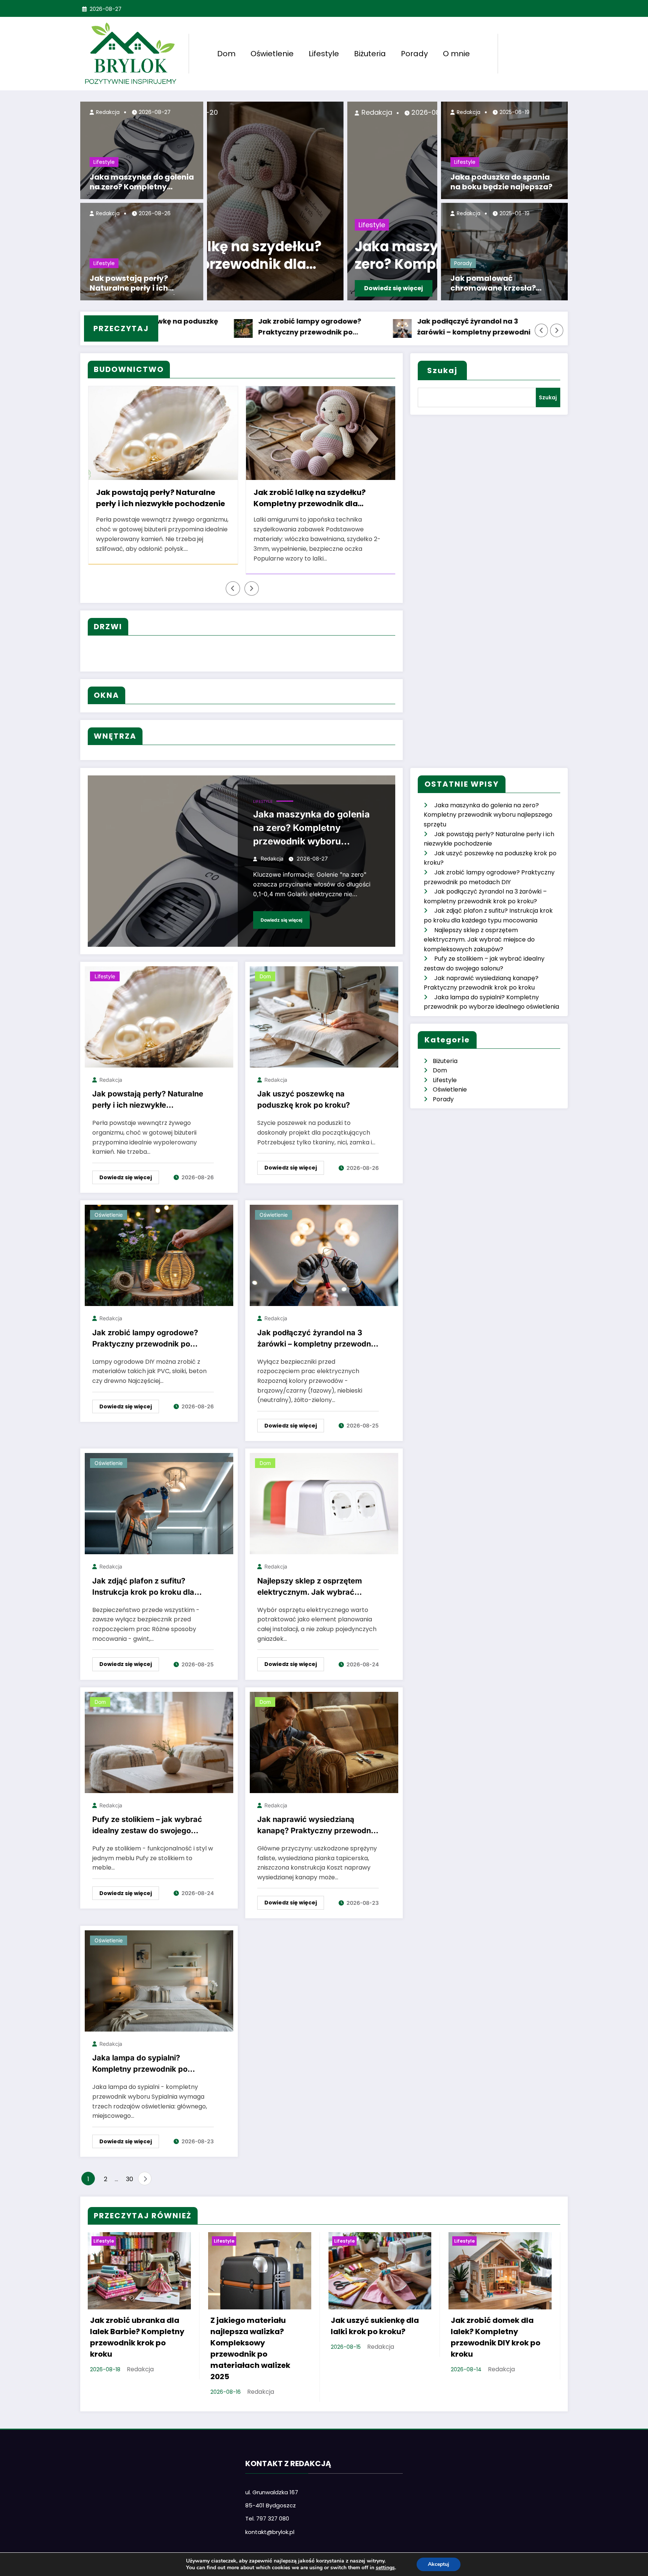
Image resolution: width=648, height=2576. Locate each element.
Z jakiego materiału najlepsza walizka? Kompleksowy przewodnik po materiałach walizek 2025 (250, 2348)
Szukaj (442, 370)
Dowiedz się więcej (253, 288)
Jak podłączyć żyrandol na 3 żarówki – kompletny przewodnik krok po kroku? (372, 327)
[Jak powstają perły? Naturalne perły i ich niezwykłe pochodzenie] (159, 1016)
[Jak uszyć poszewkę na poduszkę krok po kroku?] (324, 1016)
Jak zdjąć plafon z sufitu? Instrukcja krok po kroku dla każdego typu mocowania (143, 1588)
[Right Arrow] (557, 330)
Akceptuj (439, 2564)
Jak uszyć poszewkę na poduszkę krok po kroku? (304, 1099)
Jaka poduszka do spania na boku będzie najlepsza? (501, 182)
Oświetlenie (272, 54)
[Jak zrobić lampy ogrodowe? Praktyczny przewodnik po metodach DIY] (159, 1255)
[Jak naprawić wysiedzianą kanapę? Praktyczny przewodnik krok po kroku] (324, 1742)
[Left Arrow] (541, 330)
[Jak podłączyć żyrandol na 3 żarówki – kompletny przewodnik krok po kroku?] (324, 1255)
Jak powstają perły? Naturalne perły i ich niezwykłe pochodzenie (135, 284)
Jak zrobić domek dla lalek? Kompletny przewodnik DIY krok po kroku (496, 2337)
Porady (414, 54)
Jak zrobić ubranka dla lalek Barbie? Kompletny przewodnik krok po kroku (314, 499)
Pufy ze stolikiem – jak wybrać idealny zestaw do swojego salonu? (147, 1826)
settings (385, 2568)
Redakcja (107, 112)
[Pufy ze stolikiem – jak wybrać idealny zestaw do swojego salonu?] (159, 1742)
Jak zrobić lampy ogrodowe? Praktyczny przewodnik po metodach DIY (206, 327)
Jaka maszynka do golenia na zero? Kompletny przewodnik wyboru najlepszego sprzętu (142, 183)
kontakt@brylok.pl (270, 2532)
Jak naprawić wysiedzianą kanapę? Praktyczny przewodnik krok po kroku (317, 1826)
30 (130, 2179)
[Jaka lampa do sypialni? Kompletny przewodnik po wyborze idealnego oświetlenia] (159, 1980)
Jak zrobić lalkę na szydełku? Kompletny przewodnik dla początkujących (152, 499)
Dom (226, 54)
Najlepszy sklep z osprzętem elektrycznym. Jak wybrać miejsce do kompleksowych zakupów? (310, 1588)
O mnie (456, 54)
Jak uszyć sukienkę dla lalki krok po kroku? (375, 2326)
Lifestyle (324, 54)
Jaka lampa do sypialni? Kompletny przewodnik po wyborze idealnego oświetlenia (149, 2065)
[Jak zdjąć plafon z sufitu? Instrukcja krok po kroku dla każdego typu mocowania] (159, 1503)
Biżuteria (370, 54)
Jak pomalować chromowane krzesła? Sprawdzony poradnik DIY (500, 284)
